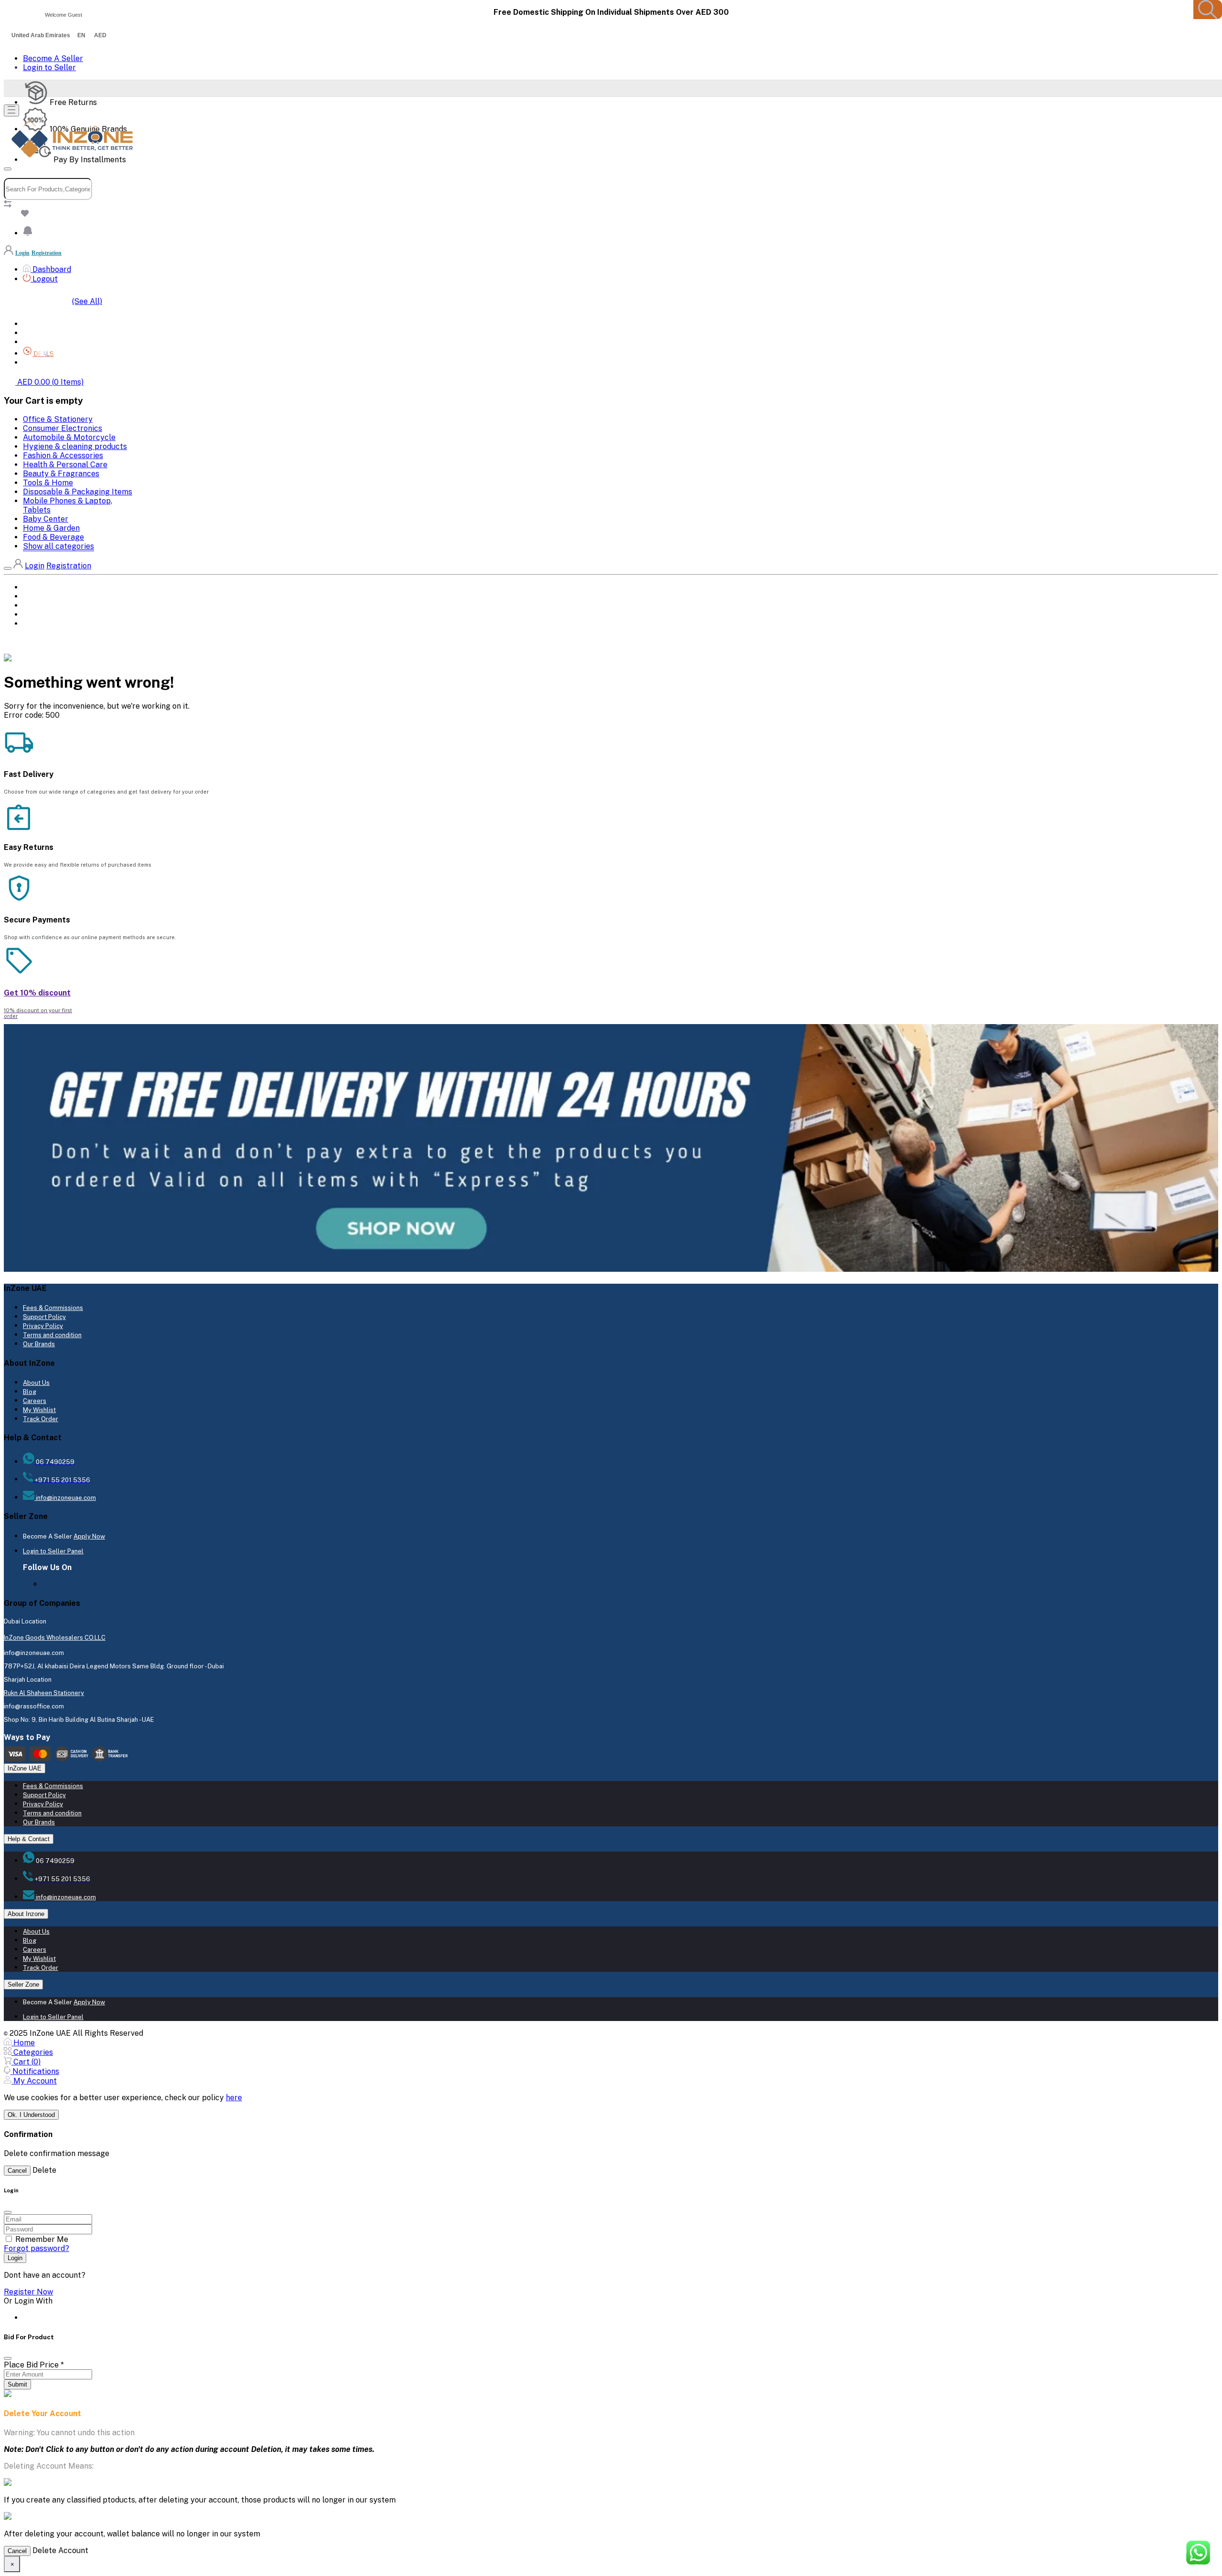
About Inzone (26, 1914)
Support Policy (44, 1317)
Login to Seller (49, 68)
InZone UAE (25, 1768)
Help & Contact (29, 1839)
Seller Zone (23, 1984)
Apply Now (89, 1536)
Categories (42, 342)
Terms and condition (52, 1335)
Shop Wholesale (51, 363)
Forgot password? (37, 2248)
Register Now (28, 2292)
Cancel (17, 2171)
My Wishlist (39, 1410)
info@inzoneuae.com (65, 1498)
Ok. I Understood (31, 2115)
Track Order (41, 1419)
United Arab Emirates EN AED (59, 35)
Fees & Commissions (53, 1308)
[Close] (8, 2358)
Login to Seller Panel (53, 1551)
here (234, 2098)
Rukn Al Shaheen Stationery (44, 1693)
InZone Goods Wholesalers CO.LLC (55, 1638)
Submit (17, 2384)
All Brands (42, 333)
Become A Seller (53, 58)
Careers (35, 1401)
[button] (28, 233)
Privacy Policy (43, 1326)
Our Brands (39, 1344)
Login (22, 253)
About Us (36, 1383)
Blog (30, 1392)
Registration (47, 253)
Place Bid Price (34, 2365)
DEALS (33, 615)
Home (32, 324)
